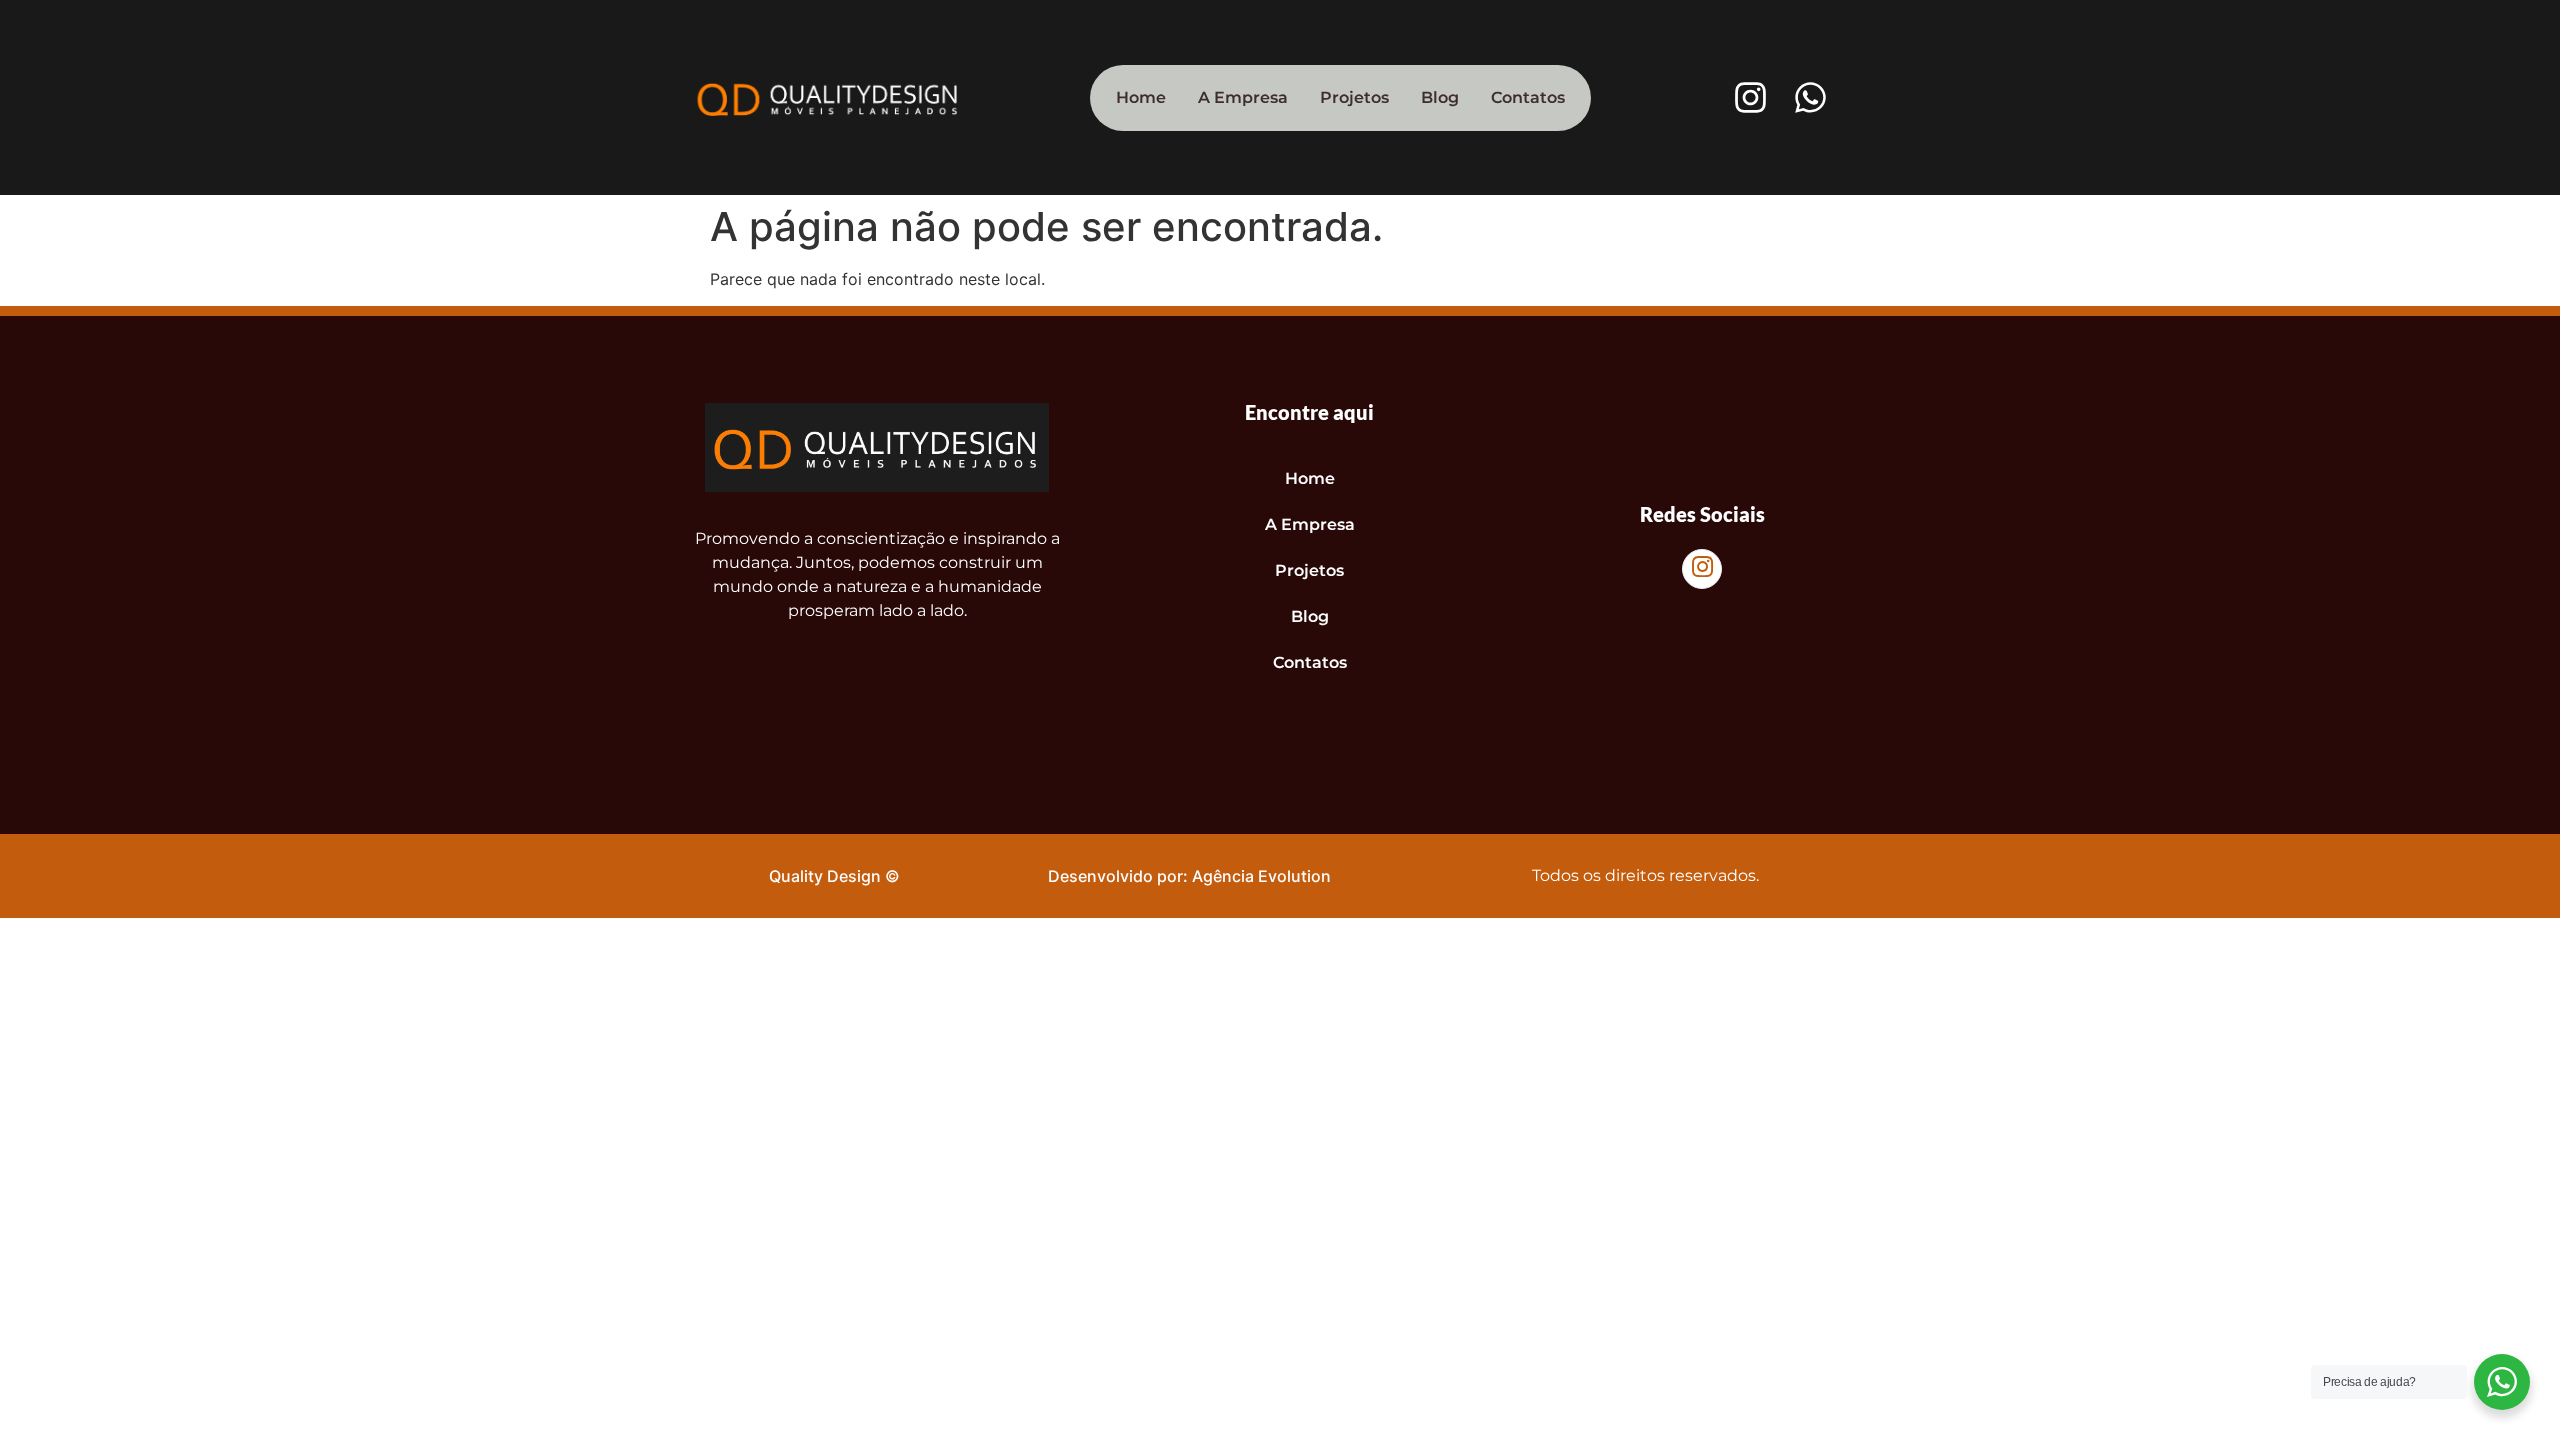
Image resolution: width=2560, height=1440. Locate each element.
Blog (1440, 97)
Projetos (1354, 97)
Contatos (1528, 97)
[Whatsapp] (1810, 97)
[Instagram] (1750, 97)
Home (1141, 97)
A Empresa (1243, 97)
